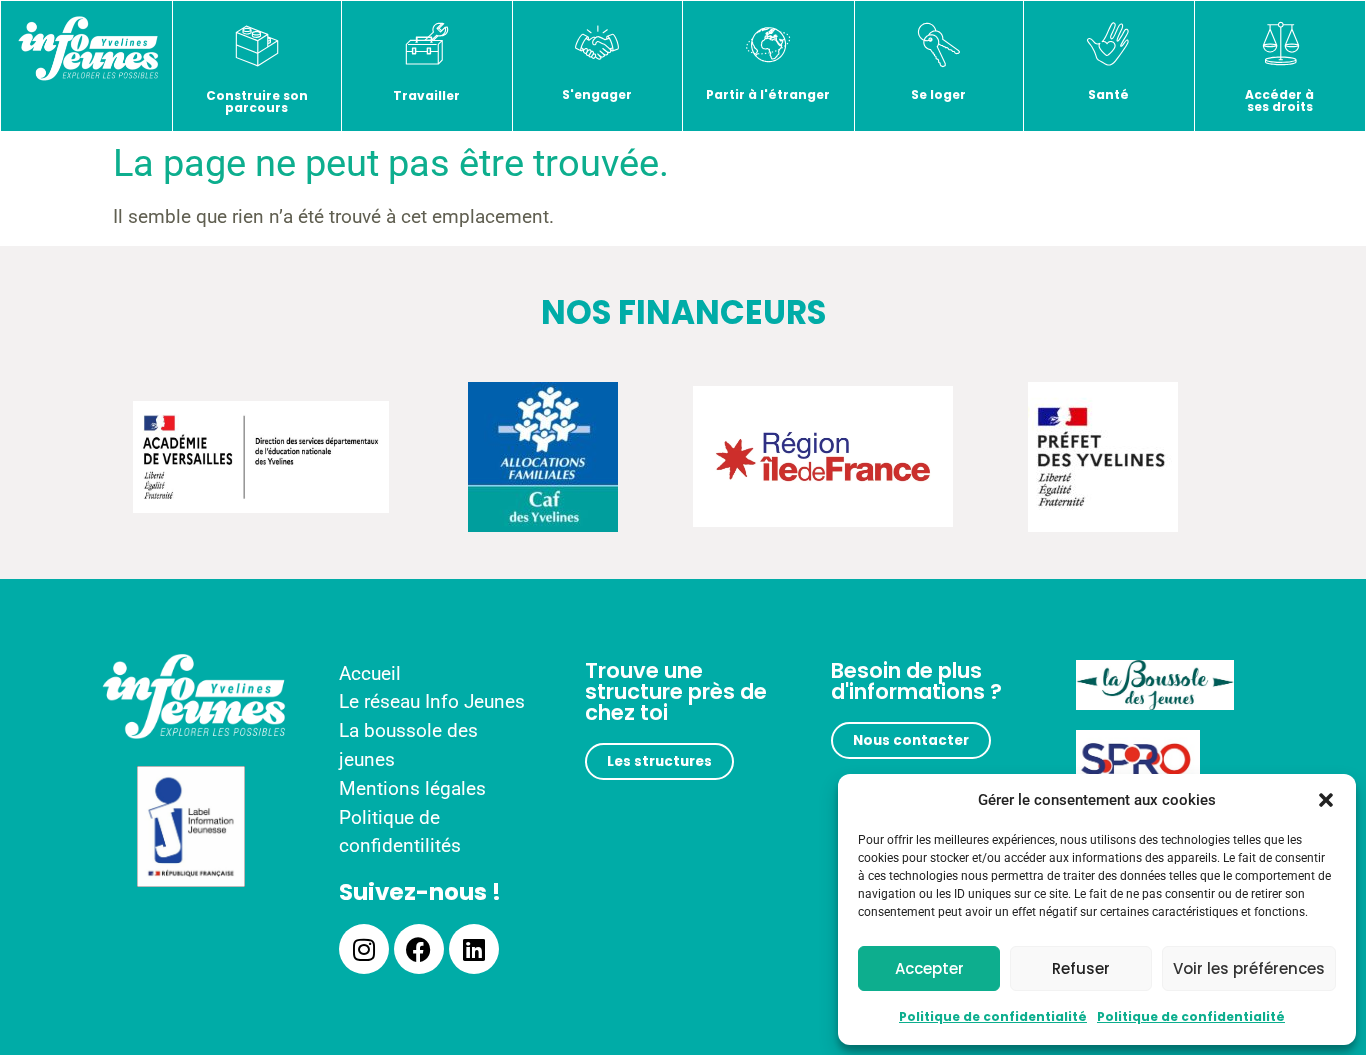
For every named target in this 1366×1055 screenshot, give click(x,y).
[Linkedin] (474, 949)
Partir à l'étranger (768, 94)
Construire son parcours (257, 101)
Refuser (1081, 968)
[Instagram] (364, 949)
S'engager (597, 94)
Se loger (938, 94)
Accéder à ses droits (1279, 100)
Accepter (929, 968)
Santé (1108, 94)
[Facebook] (419, 949)
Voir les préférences (1249, 968)
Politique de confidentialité (993, 1016)
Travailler (426, 95)
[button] (1326, 800)
